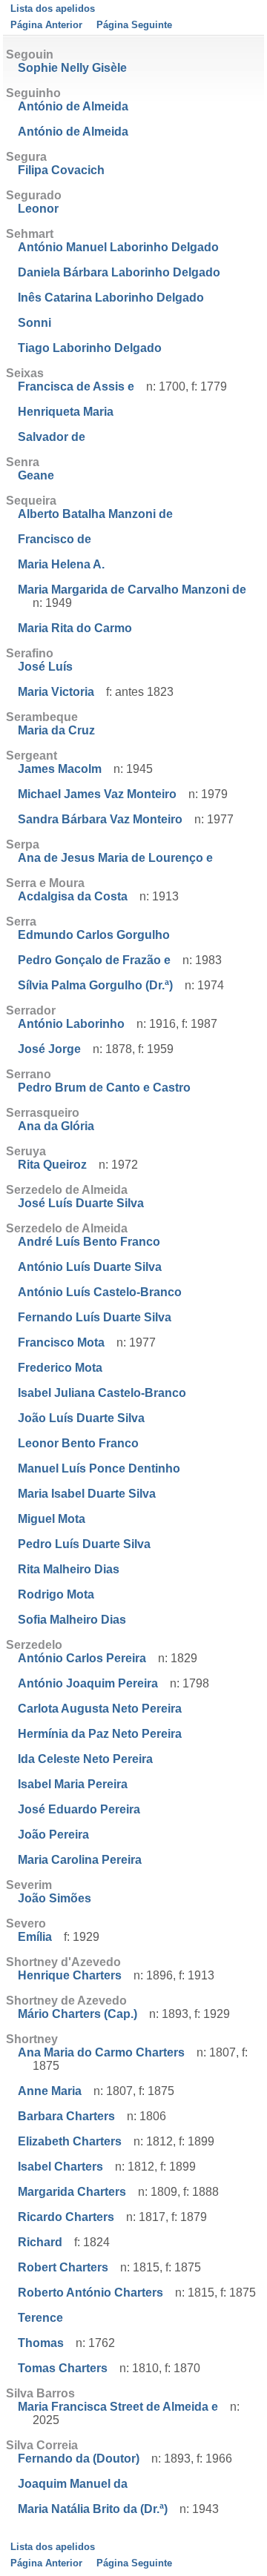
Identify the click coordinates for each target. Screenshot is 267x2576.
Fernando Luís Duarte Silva (95, 1317)
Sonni (34, 323)
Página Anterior (46, 25)
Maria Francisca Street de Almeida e (118, 2407)
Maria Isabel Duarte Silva (87, 1494)
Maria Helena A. (61, 564)
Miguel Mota (52, 1519)
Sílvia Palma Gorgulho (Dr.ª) (95, 985)
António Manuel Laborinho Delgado (118, 247)
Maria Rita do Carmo (75, 628)
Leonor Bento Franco (78, 1443)
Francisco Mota (61, 1342)
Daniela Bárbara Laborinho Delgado (119, 272)
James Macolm (60, 769)
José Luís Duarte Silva (81, 1203)
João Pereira (53, 1835)
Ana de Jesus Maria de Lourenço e (115, 858)
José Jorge (49, 1049)
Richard (40, 2242)
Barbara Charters (66, 2116)
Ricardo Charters (66, 2217)
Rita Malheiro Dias (69, 1569)
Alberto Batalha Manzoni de (95, 514)
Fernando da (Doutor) (79, 2459)
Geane (36, 475)
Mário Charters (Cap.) (78, 2014)
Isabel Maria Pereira (73, 1784)
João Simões (55, 1898)
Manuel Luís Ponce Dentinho (99, 1468)
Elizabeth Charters (70, 2141)
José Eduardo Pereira (79, 1809)
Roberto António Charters (90, 2293)
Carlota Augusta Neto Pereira (100, 1709)
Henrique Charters (70, 1975)
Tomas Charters (63, 2368)
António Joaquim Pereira (88, 1683)
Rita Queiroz (52, 1165)
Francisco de (55, 539)
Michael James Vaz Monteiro (97, 794)
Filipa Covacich (61, 170)
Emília (35, 1937)
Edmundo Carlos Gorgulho (94, 935)
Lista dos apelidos (53, 9)
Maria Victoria (56, 692)
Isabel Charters (60, 2167)
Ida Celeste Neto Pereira (85, 1759)
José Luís (45, 667)
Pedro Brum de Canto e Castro (104, 1088)
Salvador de (52, 437)
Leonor (38, 209)
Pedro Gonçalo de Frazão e (94, 960)
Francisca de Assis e (76, 386)
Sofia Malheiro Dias (72, 1620)
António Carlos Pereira (82, 1658)
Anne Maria (50, 2091)
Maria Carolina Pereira (80, 1860)
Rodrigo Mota (56, 1594)
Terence (40, 2318)
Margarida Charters (72, 2192)
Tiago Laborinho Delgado (90, 348)
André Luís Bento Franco (89, 1242)
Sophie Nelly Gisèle (72, 68)
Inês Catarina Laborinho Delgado (111, 298)
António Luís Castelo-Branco (100, 1292)
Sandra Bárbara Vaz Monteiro (100, 819)
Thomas (41, 2343)
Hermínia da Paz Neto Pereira (100, 1734)
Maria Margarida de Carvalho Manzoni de (132, 590)
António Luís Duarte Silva (90, 1267)
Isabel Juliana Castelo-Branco (102, 1393)
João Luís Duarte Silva (81, 1418)
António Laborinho (71, 1024)
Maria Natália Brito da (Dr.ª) (93, 2509)
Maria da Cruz (56, 730)
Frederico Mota (60, 1368)
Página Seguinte (134, 25)
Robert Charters (63, 2267)
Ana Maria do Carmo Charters (101, 2052)
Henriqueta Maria (66, 412)
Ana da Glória (56, 1126)
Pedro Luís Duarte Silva (84, 1544)
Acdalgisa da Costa (73, 896)
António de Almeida (73, 106)
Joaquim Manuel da (73, 2484)
